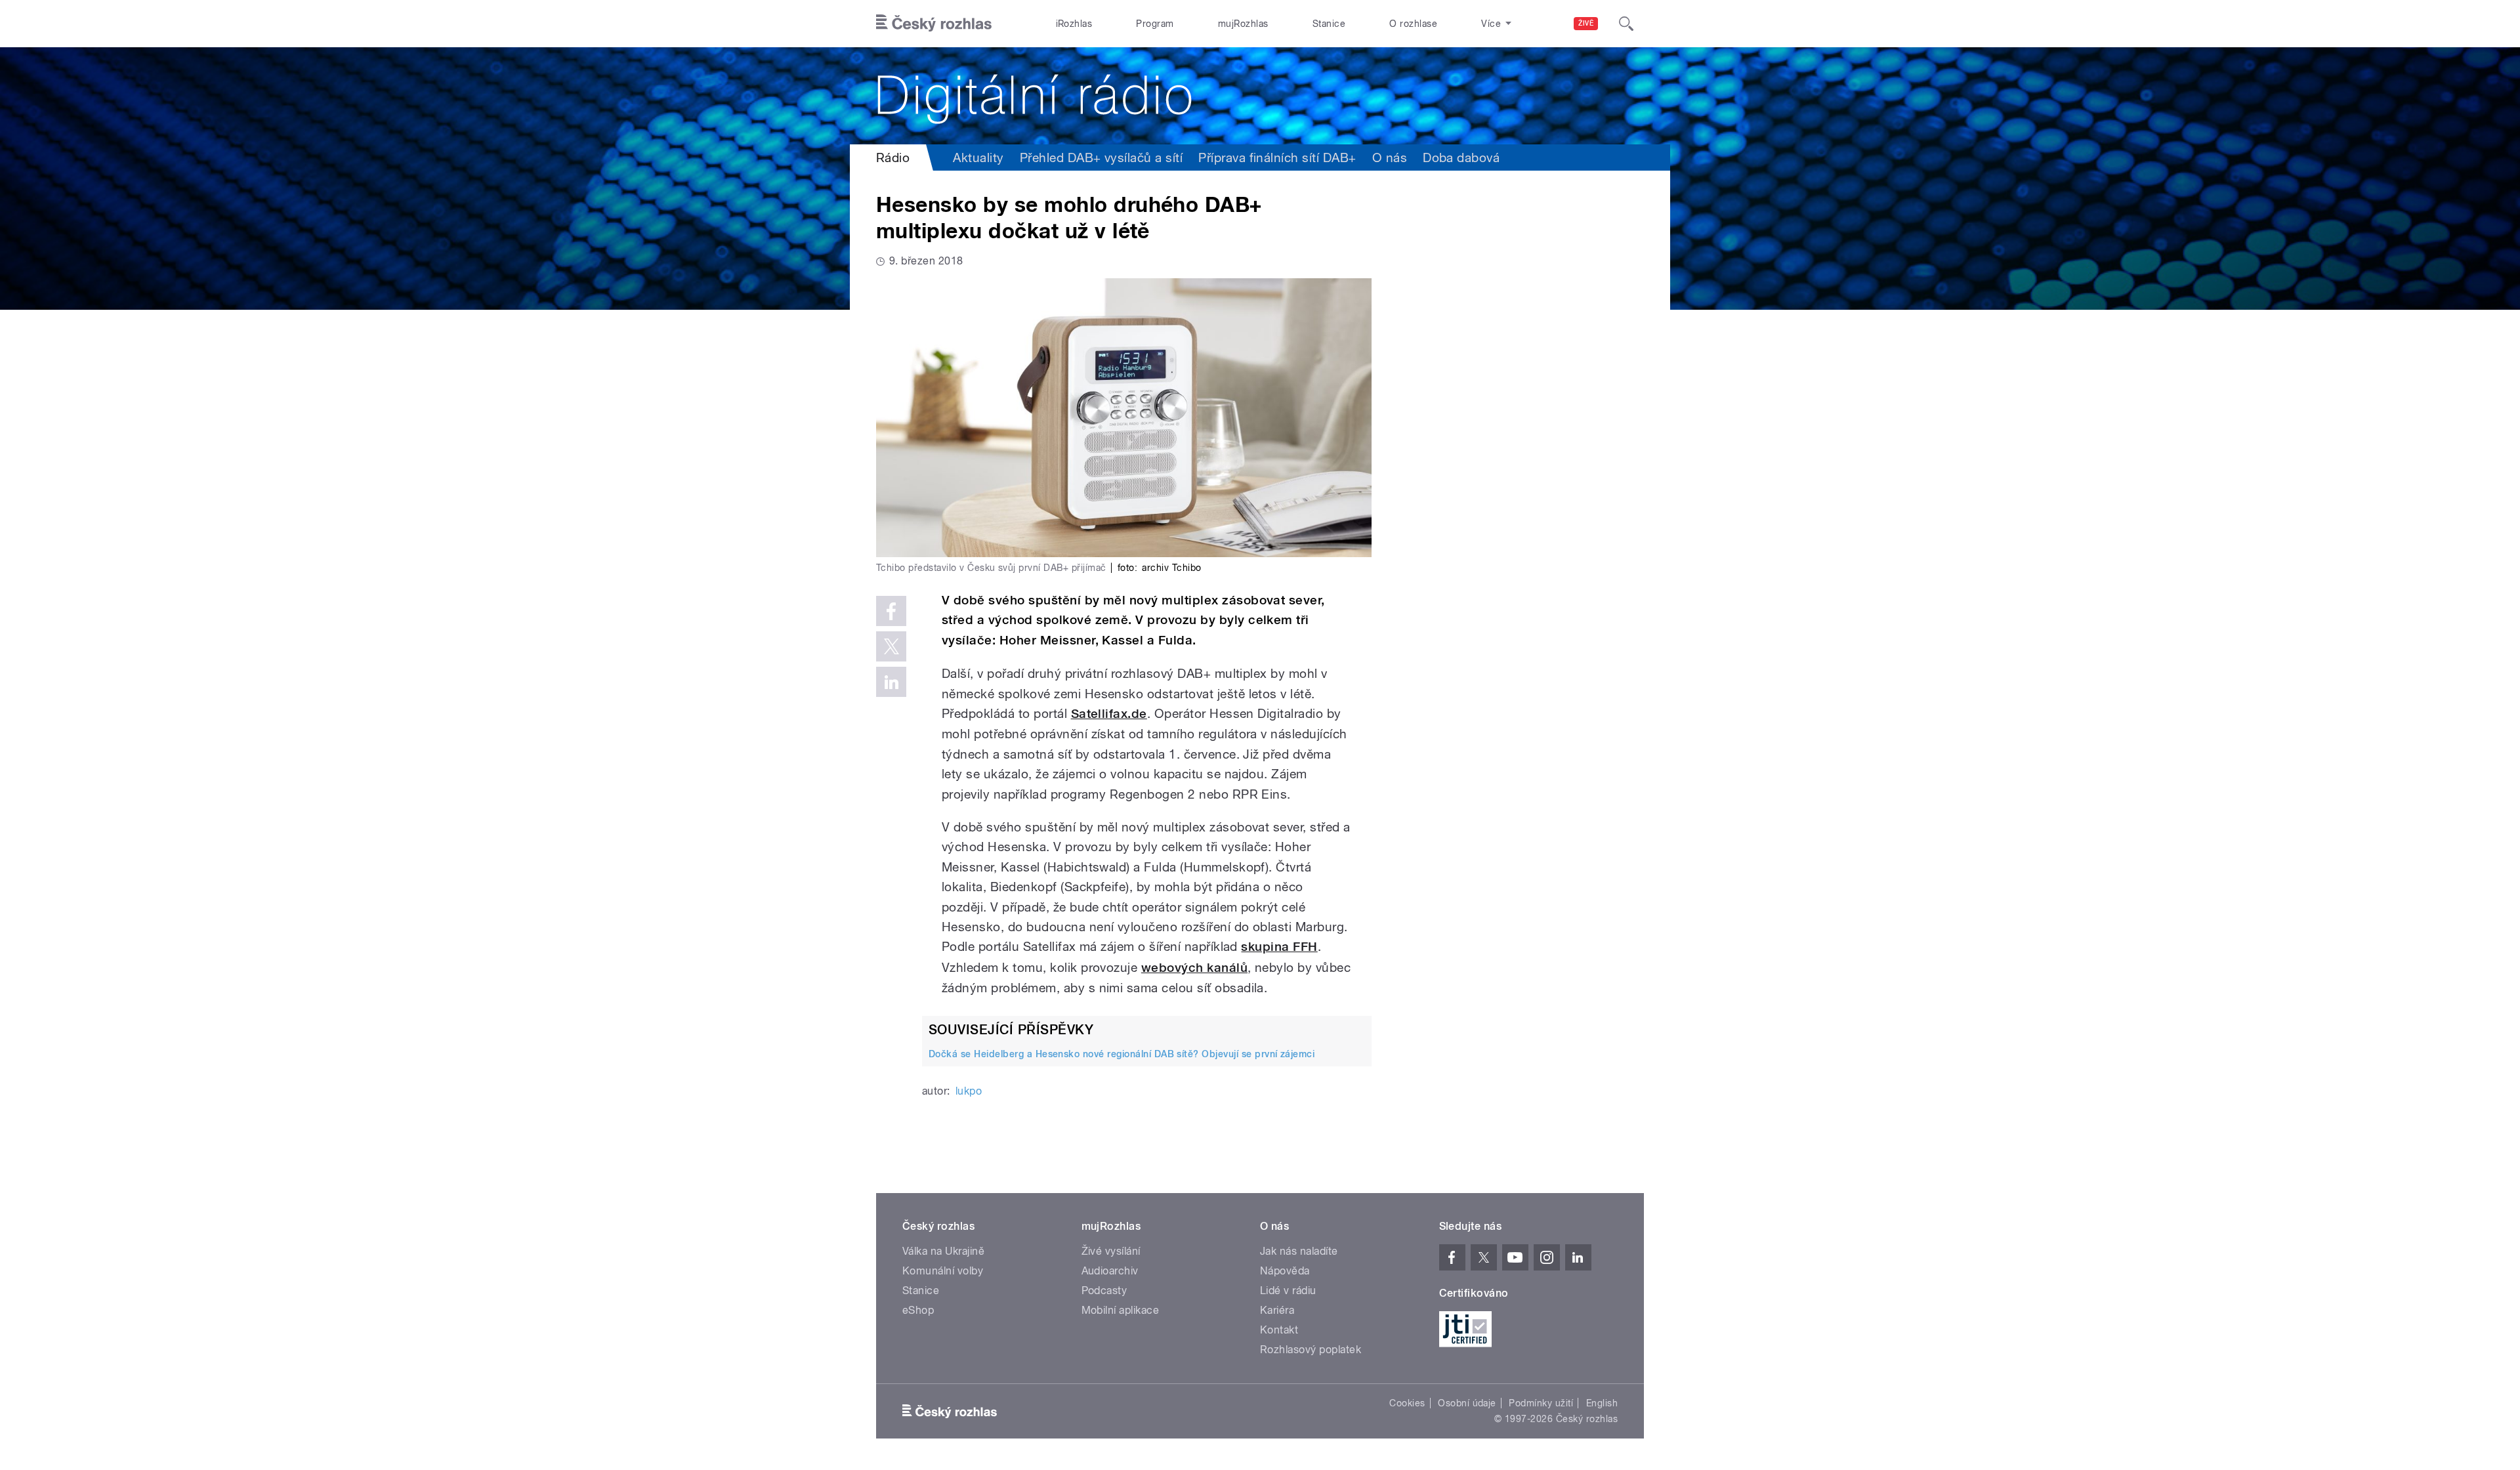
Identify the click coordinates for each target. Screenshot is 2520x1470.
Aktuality (978, 157)
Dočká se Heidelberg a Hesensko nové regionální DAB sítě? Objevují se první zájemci (1122, 1054)
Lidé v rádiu (1288, 1291)
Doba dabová (1461, 157)
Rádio (893, 157)
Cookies (1407, 1403)
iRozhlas (1074, 24)
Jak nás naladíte (1299, 1251)
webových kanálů (1194, 968)
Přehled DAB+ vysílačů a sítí (1101, 157)
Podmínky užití (1541, 1403)
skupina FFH (1279, 947)
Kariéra (1277, 1310)
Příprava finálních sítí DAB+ (1277, 157)
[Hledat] (1626, 24)
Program (1155, 24)
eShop (918, 1310)
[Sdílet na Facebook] (891, 611)
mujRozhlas (1243, 24)
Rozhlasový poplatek (1311, 1350)
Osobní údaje (1467, 1403)
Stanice (1329, 24)
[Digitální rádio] (1260, 96)
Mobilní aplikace (1121, 1310)
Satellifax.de (1109, 714)
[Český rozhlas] (934, 24)
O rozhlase (1413, 24)
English (1602, 1403)
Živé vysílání (1111, 1251)
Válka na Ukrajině (943, 1251)
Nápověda (1285, 1271)
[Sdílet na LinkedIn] (891, 682)
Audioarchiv (1110, 1271)
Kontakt (1279, 1330)
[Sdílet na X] (891, 646)
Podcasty (1104, 1291)
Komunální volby (943, 1271)
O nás (1390, 157)
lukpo (969, 1091)
